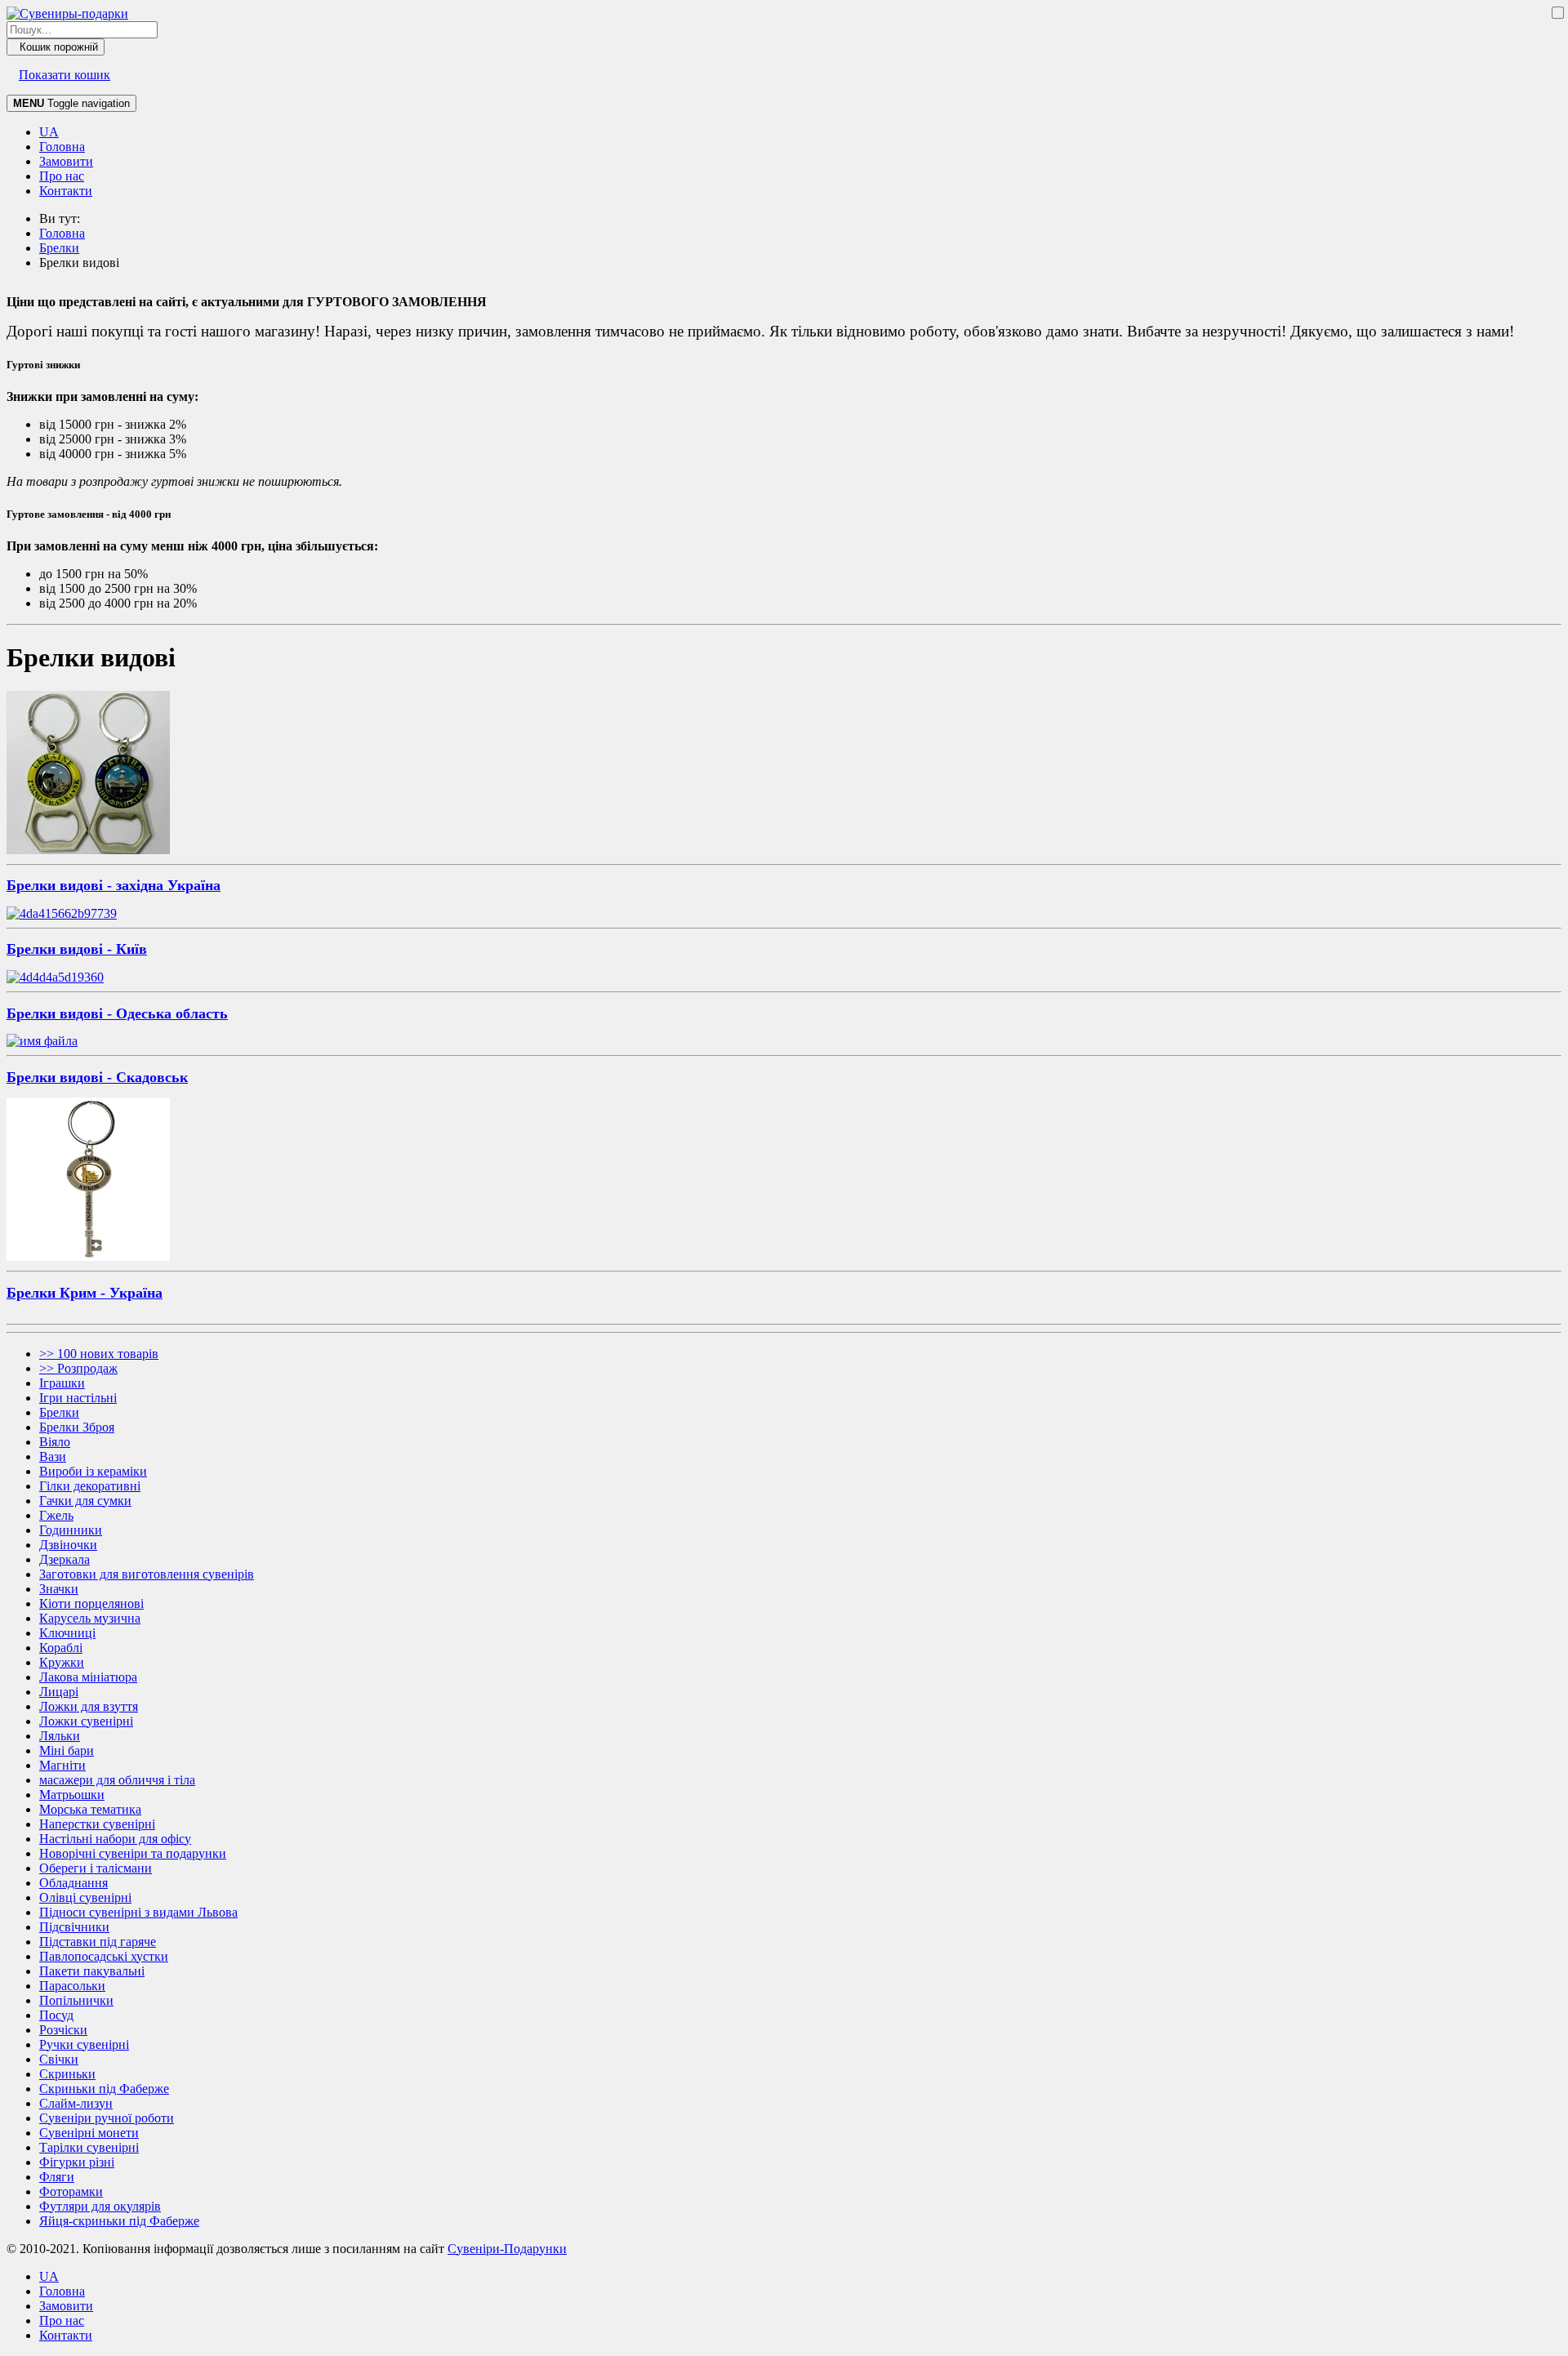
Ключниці (67, 1633)
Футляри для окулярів (100, 2206)
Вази (53, 1456)
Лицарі (59, 1692)
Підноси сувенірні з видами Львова (138, 1912)
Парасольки (72, 1986)
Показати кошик (65, 75)
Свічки (59, 2059)
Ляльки (60, 1736)
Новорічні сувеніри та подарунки (133, 1853)
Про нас (62, 176)
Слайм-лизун (76, 2103)
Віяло (55, 1442)
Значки (59, 1589)
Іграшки (62, 1383)
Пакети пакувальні (92, 1971)
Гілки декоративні (90, 1486)
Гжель (56, 1515)
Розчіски (63, 2030)
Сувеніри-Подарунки (507, 2249)
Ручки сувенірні (84, 2044)
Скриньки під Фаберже (104, 2089)
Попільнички (76, 2000)
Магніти (62, 1765)
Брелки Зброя (77, 1427)
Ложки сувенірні (86, 1721)
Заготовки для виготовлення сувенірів (147, 1574)
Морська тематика (90, 1809)
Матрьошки (72, 1795)
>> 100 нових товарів (99, 1354)
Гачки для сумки (85, 1501)
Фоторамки (71, 2191)
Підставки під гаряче (98, 1942)
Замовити (66, 161)
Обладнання (73, 1883)
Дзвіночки (68, 1545)
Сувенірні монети (89, 2133)
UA (49, 132)
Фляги (57, 2177)
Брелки (59, 1412)
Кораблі (61, 1648)
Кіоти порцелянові (91, 1603)
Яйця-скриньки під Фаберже (119, 2221)
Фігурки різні (77, 2162)
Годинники (71, 1530)
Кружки (62, 1662)
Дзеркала (65, 1559)
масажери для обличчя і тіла (117, 1780)
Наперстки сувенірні (97, 1824)
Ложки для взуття (89, 1706)
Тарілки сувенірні (89, 2147)
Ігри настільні (78, 1398)
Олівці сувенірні (85, 1897)
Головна (62, 147)
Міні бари (67, 1750)
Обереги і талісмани (96, 1868)
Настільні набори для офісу (115, 1839)
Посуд (56, 2015)
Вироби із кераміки (93, 1471)
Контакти (66, 191)
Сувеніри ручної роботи (107, 2118)
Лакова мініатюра (88, 1677)
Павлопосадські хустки (104, 1956)
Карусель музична (90, 1618)
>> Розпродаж (78, 1368)
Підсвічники (74, 1927)
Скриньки (67, 2074)
